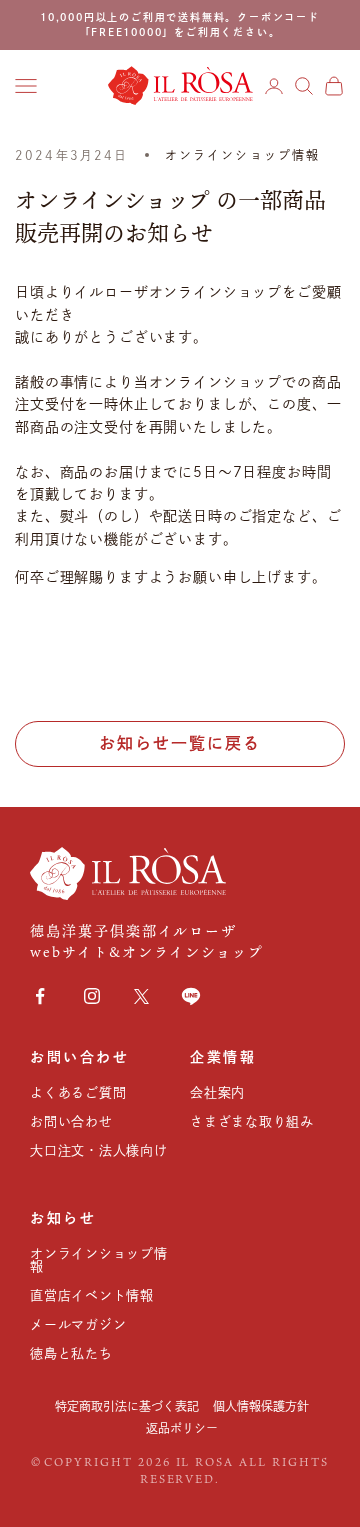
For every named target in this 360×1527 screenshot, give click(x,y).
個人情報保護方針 (261, 1406)
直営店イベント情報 (92, 1295)
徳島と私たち (71, 1353)
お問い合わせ (71, 1121)
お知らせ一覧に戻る (180, 743)
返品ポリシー (182, 1428)
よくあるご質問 (78, 1092)
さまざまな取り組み (252, 1121)
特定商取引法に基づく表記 (127, 1406)
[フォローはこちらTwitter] (141, 996)
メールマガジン (78, 1324)
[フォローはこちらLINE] (191, 996)
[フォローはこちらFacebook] (40, 996)
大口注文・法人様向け (99, 1150)
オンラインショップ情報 (243, 155)
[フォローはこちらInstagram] (92, 996)
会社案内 (217, 1092)
